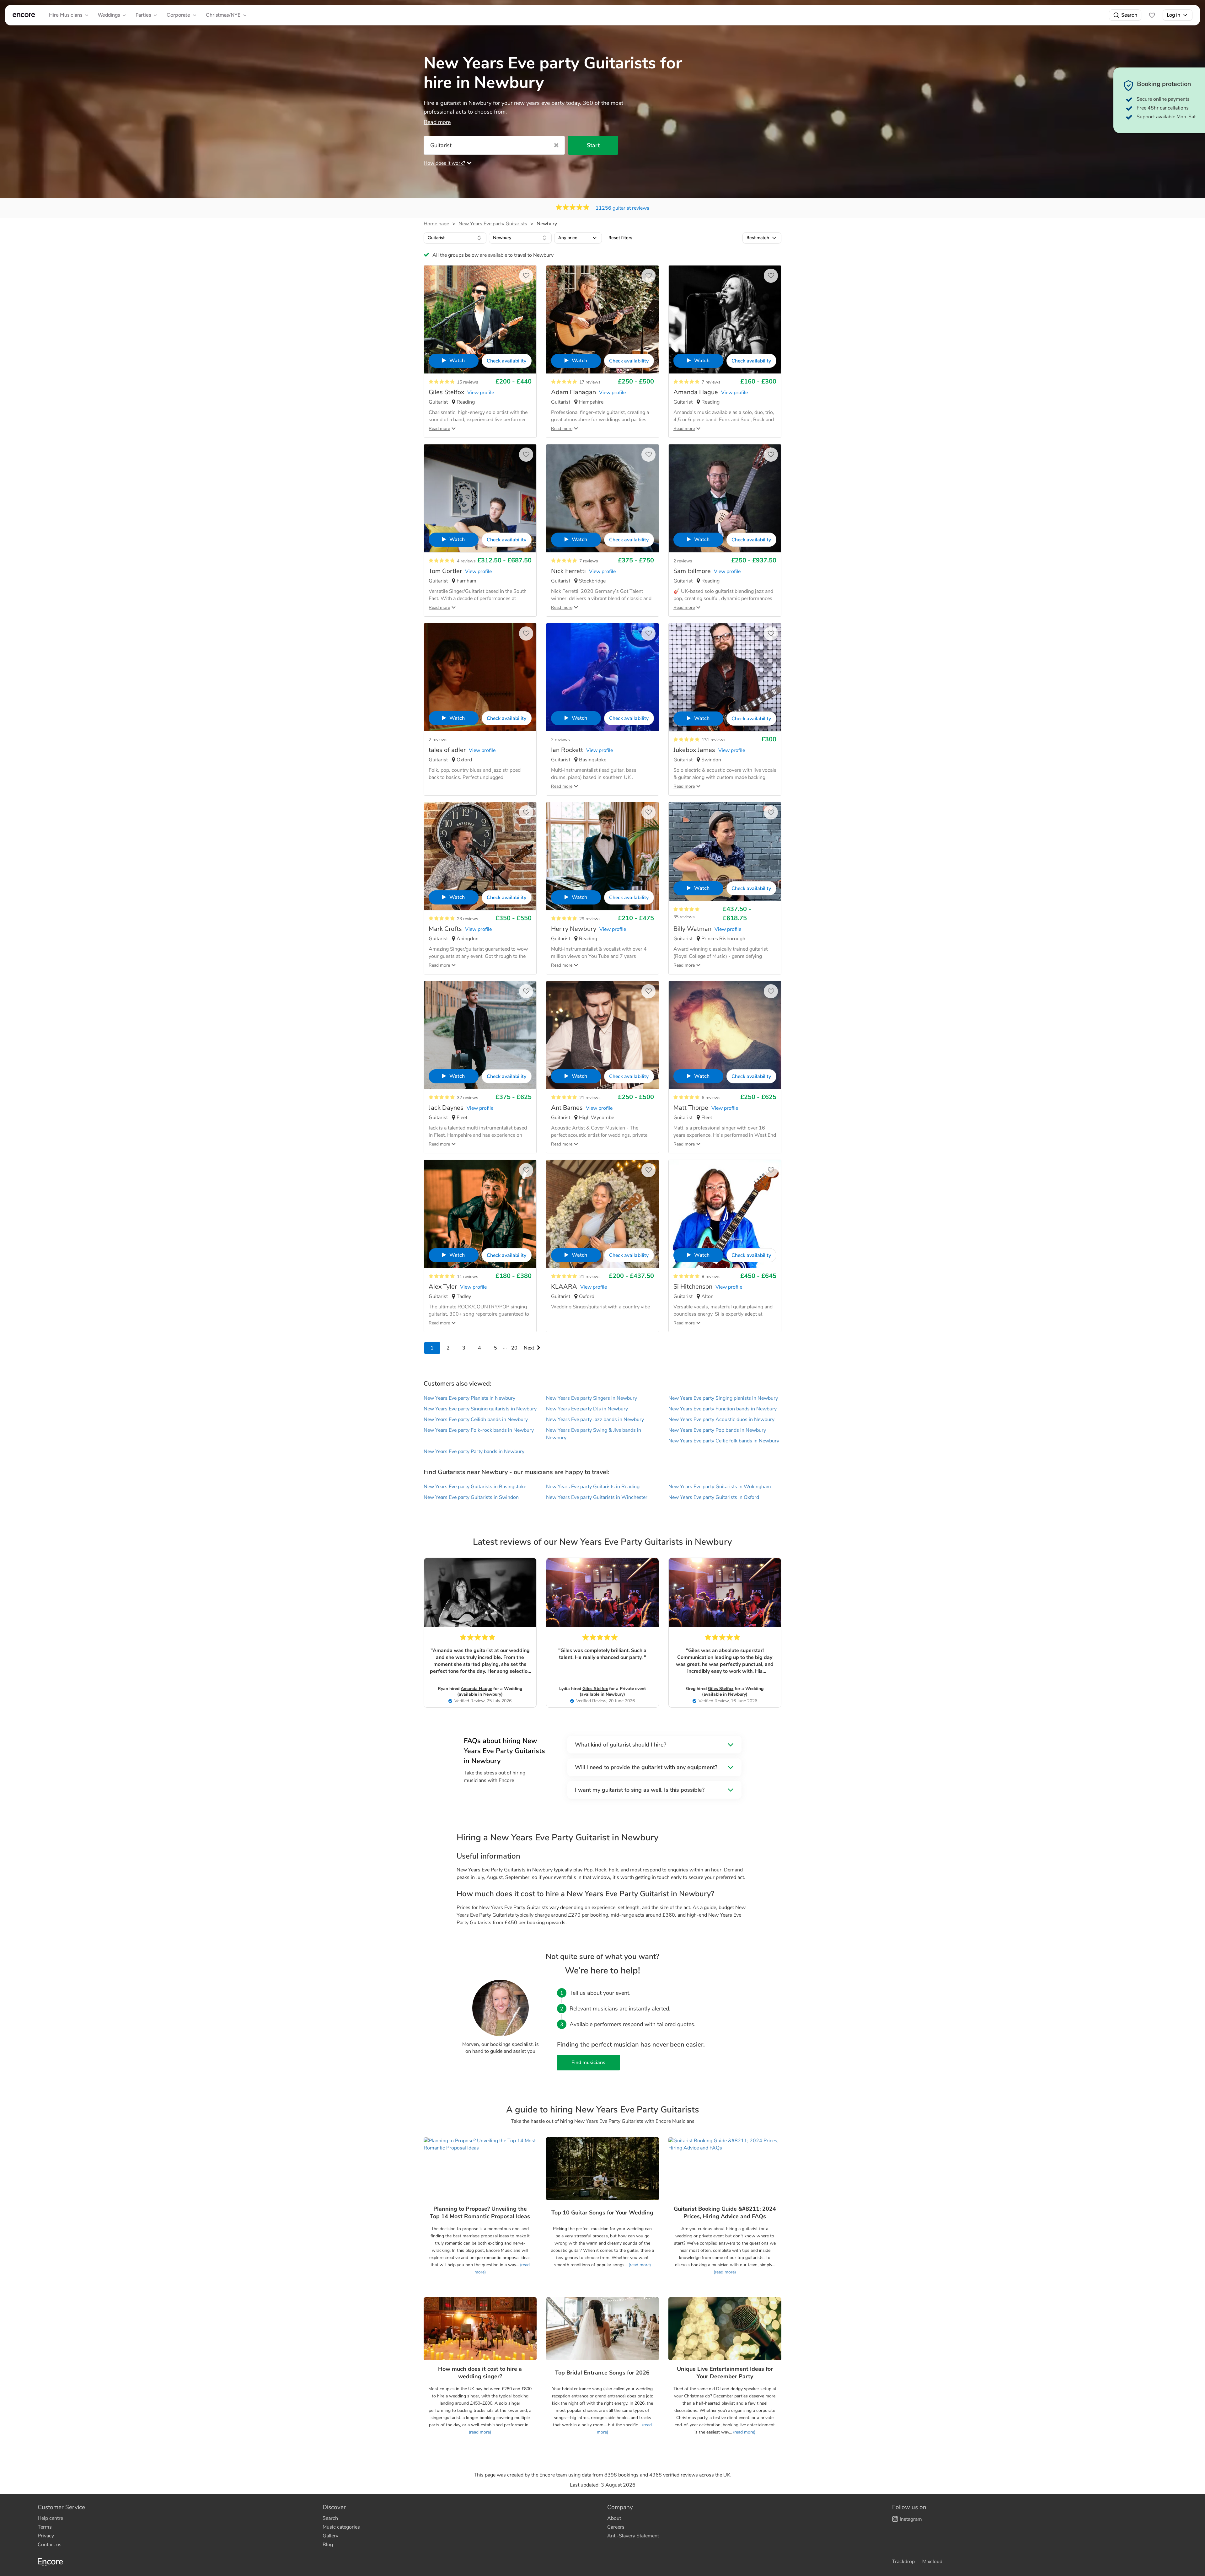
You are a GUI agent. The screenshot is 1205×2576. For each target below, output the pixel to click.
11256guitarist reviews (622, 208)
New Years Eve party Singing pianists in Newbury (723, 1398)
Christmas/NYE (223, 15)
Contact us (50, 2545)
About (614, 2518)
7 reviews (711, 382)
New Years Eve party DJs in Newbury (587, 1409)
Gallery (330, 2536)
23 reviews (468, 919)
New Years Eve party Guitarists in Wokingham (720, 1487)
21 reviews (590, 1098)
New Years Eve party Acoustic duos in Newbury (721, 1419)
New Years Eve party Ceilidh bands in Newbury (476, 1419)
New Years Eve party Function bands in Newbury (723, 1409)
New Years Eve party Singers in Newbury (592, 1398)
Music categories (341, 2527)
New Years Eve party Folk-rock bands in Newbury (479, 1430)
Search (1129, 15)
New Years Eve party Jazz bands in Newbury (595, 1419)
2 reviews (683, 561)
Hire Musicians (66, 15)
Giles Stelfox (595, 1689)
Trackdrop (903, 2562)
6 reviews (711, 1098)
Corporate (178, 15)
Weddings (109, 15)
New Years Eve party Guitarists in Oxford (714, 1497)
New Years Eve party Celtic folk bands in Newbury (724, 1441)
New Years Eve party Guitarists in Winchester (597, 1497)
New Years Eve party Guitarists (493, 224)
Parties (143, 15)
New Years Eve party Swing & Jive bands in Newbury (594, 1434)
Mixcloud (932, 2562)
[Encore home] (24, 15)
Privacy (46, 2536)
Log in (1173, 15)
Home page (436, 224)
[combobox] (455, 238)
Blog (328, 2545)
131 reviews (714, 740)
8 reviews (711, 1277)
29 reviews (590, 919)
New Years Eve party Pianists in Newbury (469, 1398)
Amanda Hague (476, 1689)
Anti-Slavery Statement (633, 2536)
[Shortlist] (1152, 15)
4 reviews (466, 561)
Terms (45, 2527)
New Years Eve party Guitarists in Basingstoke (475, 1487)
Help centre (50, 2518)
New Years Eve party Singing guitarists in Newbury (480, 1409)
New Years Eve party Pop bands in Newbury (717, 1430)
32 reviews (468, 1098)
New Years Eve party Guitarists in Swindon (471, 1497)
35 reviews (684, 917)
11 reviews (468, 1277)
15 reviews (468, 382)
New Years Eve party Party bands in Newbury (474, 1452)
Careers (616, 2527)
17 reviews (590, 382)
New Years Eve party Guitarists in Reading (593, 1487)
